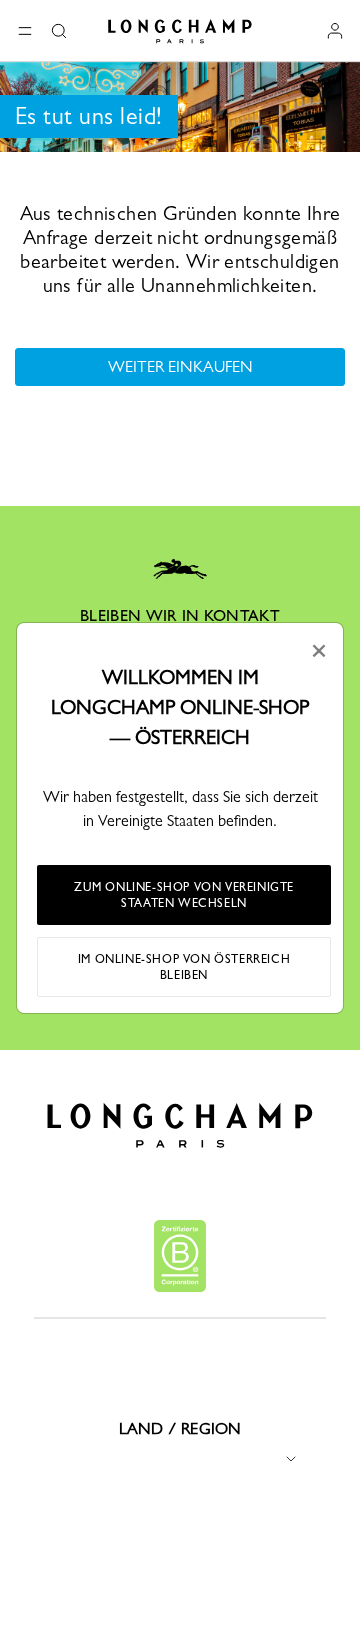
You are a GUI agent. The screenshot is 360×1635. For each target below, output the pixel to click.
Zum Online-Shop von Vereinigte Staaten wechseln (184, 895)
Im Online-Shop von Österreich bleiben (184, 967)
